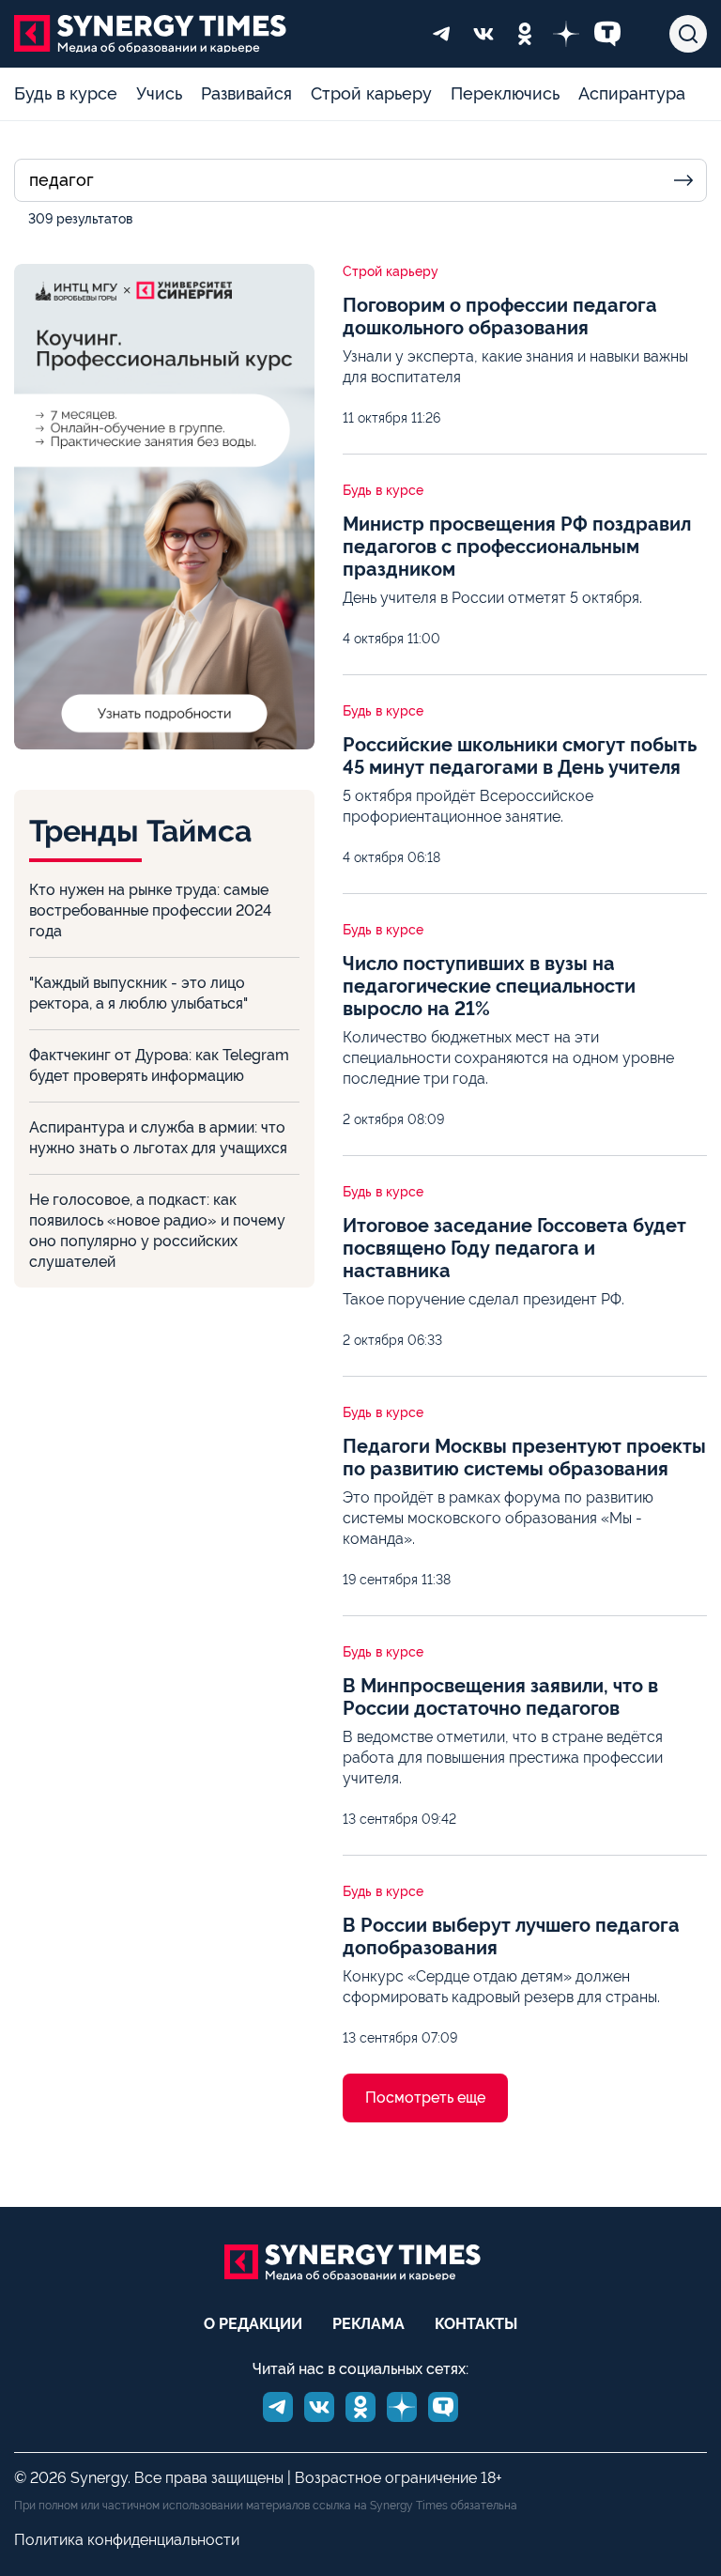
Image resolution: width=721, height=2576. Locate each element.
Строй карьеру (371, 93)
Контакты (476, 2324)
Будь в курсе (66, 93)
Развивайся (246, 93)
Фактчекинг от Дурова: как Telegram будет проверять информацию (159, 1065)
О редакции (253, 2324)
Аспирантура (632, 93)
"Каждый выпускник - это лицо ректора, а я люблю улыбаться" (138, 993)
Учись (159, 93)
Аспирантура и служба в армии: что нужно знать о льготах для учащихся (158, 1138)
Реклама (368, 2324)
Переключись (505, 93)
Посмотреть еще (425, 2098)
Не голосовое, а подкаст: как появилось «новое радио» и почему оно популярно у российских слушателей (157, 1231)
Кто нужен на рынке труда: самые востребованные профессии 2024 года (150, 910)
